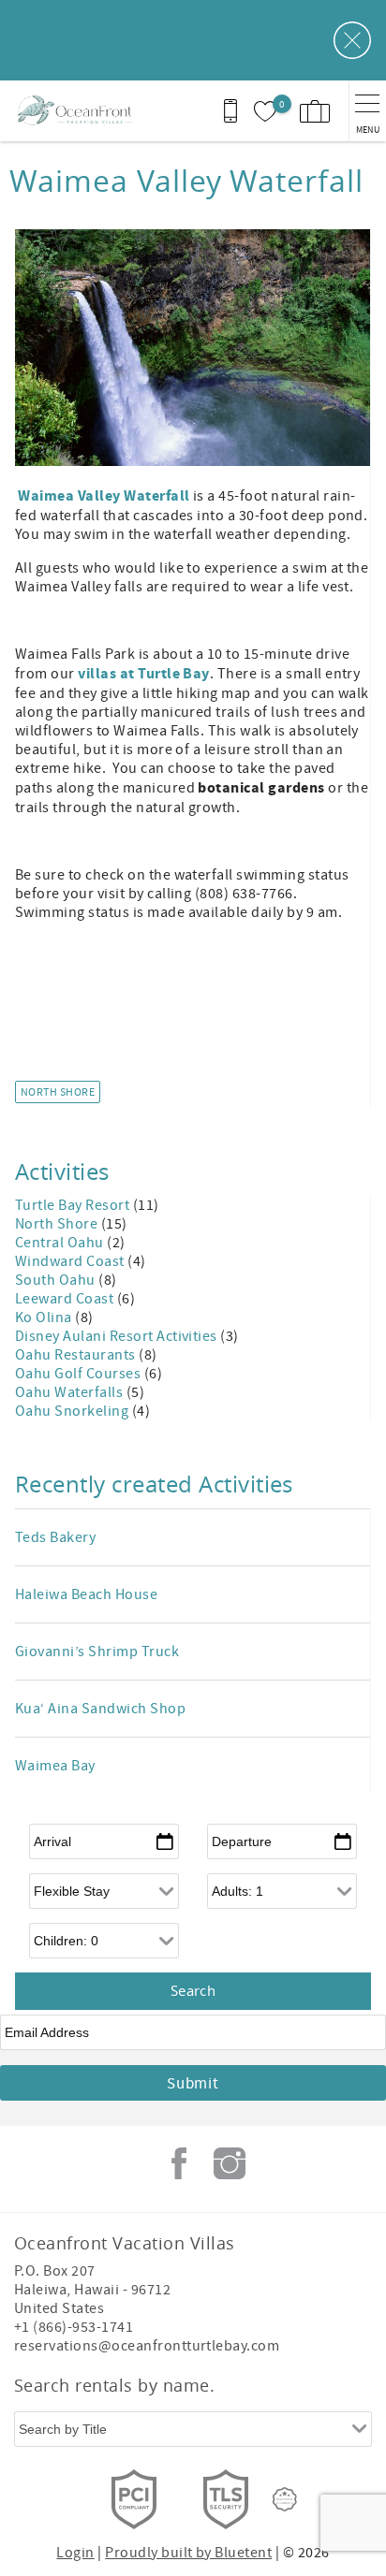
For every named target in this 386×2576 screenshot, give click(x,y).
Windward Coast (71, 1261)
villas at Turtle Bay (144, 674)
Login (75, 2553)
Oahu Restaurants (77, 1355)
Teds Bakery (55, 1537)
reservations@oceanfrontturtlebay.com (147, 2346)
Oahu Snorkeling (74, 1411)
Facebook (179, 2163)
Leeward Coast (66, 1299)
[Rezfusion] (285, 2499)
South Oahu (57, 1280)
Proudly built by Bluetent (188, 2553)
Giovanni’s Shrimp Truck (97, 1652)
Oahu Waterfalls (71, 1392)
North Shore (58, 1092)
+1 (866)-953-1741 (74, 2327)
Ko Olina (45, 1317)
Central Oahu (61, 1243)
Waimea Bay (55, 1766)
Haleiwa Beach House (86, 1594)
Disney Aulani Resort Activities (118, 1336)
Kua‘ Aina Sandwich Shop (100, 1709)
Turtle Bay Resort (74, 1205)
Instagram (230, 2163)
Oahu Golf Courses (80, 1374)
